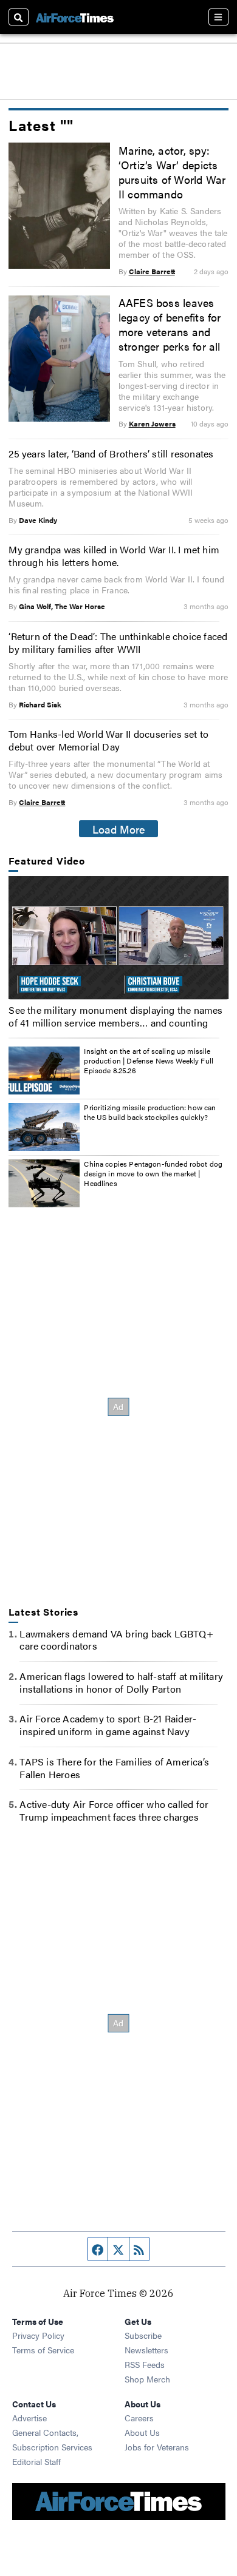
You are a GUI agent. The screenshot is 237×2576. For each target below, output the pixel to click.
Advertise (29, 2418)
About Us (142, 2432)
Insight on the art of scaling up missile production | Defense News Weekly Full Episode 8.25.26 (149, 1060)
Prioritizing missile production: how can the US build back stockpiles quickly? (150, 1112)
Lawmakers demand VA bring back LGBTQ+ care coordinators (116, 1640)
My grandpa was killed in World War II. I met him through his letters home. (114, 556)
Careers (139, 2418)
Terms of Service (43, 2350)
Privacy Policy (38, 2335)
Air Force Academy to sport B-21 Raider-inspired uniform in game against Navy (108, 1725)
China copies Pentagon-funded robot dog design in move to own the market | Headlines (153, 1173)
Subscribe (143, 2335)
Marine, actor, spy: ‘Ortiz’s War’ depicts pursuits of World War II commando (172, 172)
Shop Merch (147, 2379)
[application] (118, 938)
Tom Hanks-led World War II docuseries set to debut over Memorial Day (108, 740)
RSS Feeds (145, 2364)
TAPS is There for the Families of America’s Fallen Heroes (114, 1768)
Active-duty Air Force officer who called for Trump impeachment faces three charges (114, 1810)
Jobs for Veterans (157, 2447)
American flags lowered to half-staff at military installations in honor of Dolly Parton (121, 1682)
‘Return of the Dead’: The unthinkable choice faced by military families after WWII (118, 642)
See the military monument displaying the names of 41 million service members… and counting (115, 1016)
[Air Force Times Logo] (75, 17)
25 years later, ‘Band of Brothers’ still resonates (111, 453)
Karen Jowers (152, 423)
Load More (119, 829)
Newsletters (146, 2350)
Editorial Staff (36, 2461)
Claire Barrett (152, 271)
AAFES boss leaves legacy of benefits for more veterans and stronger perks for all (170, 324)
